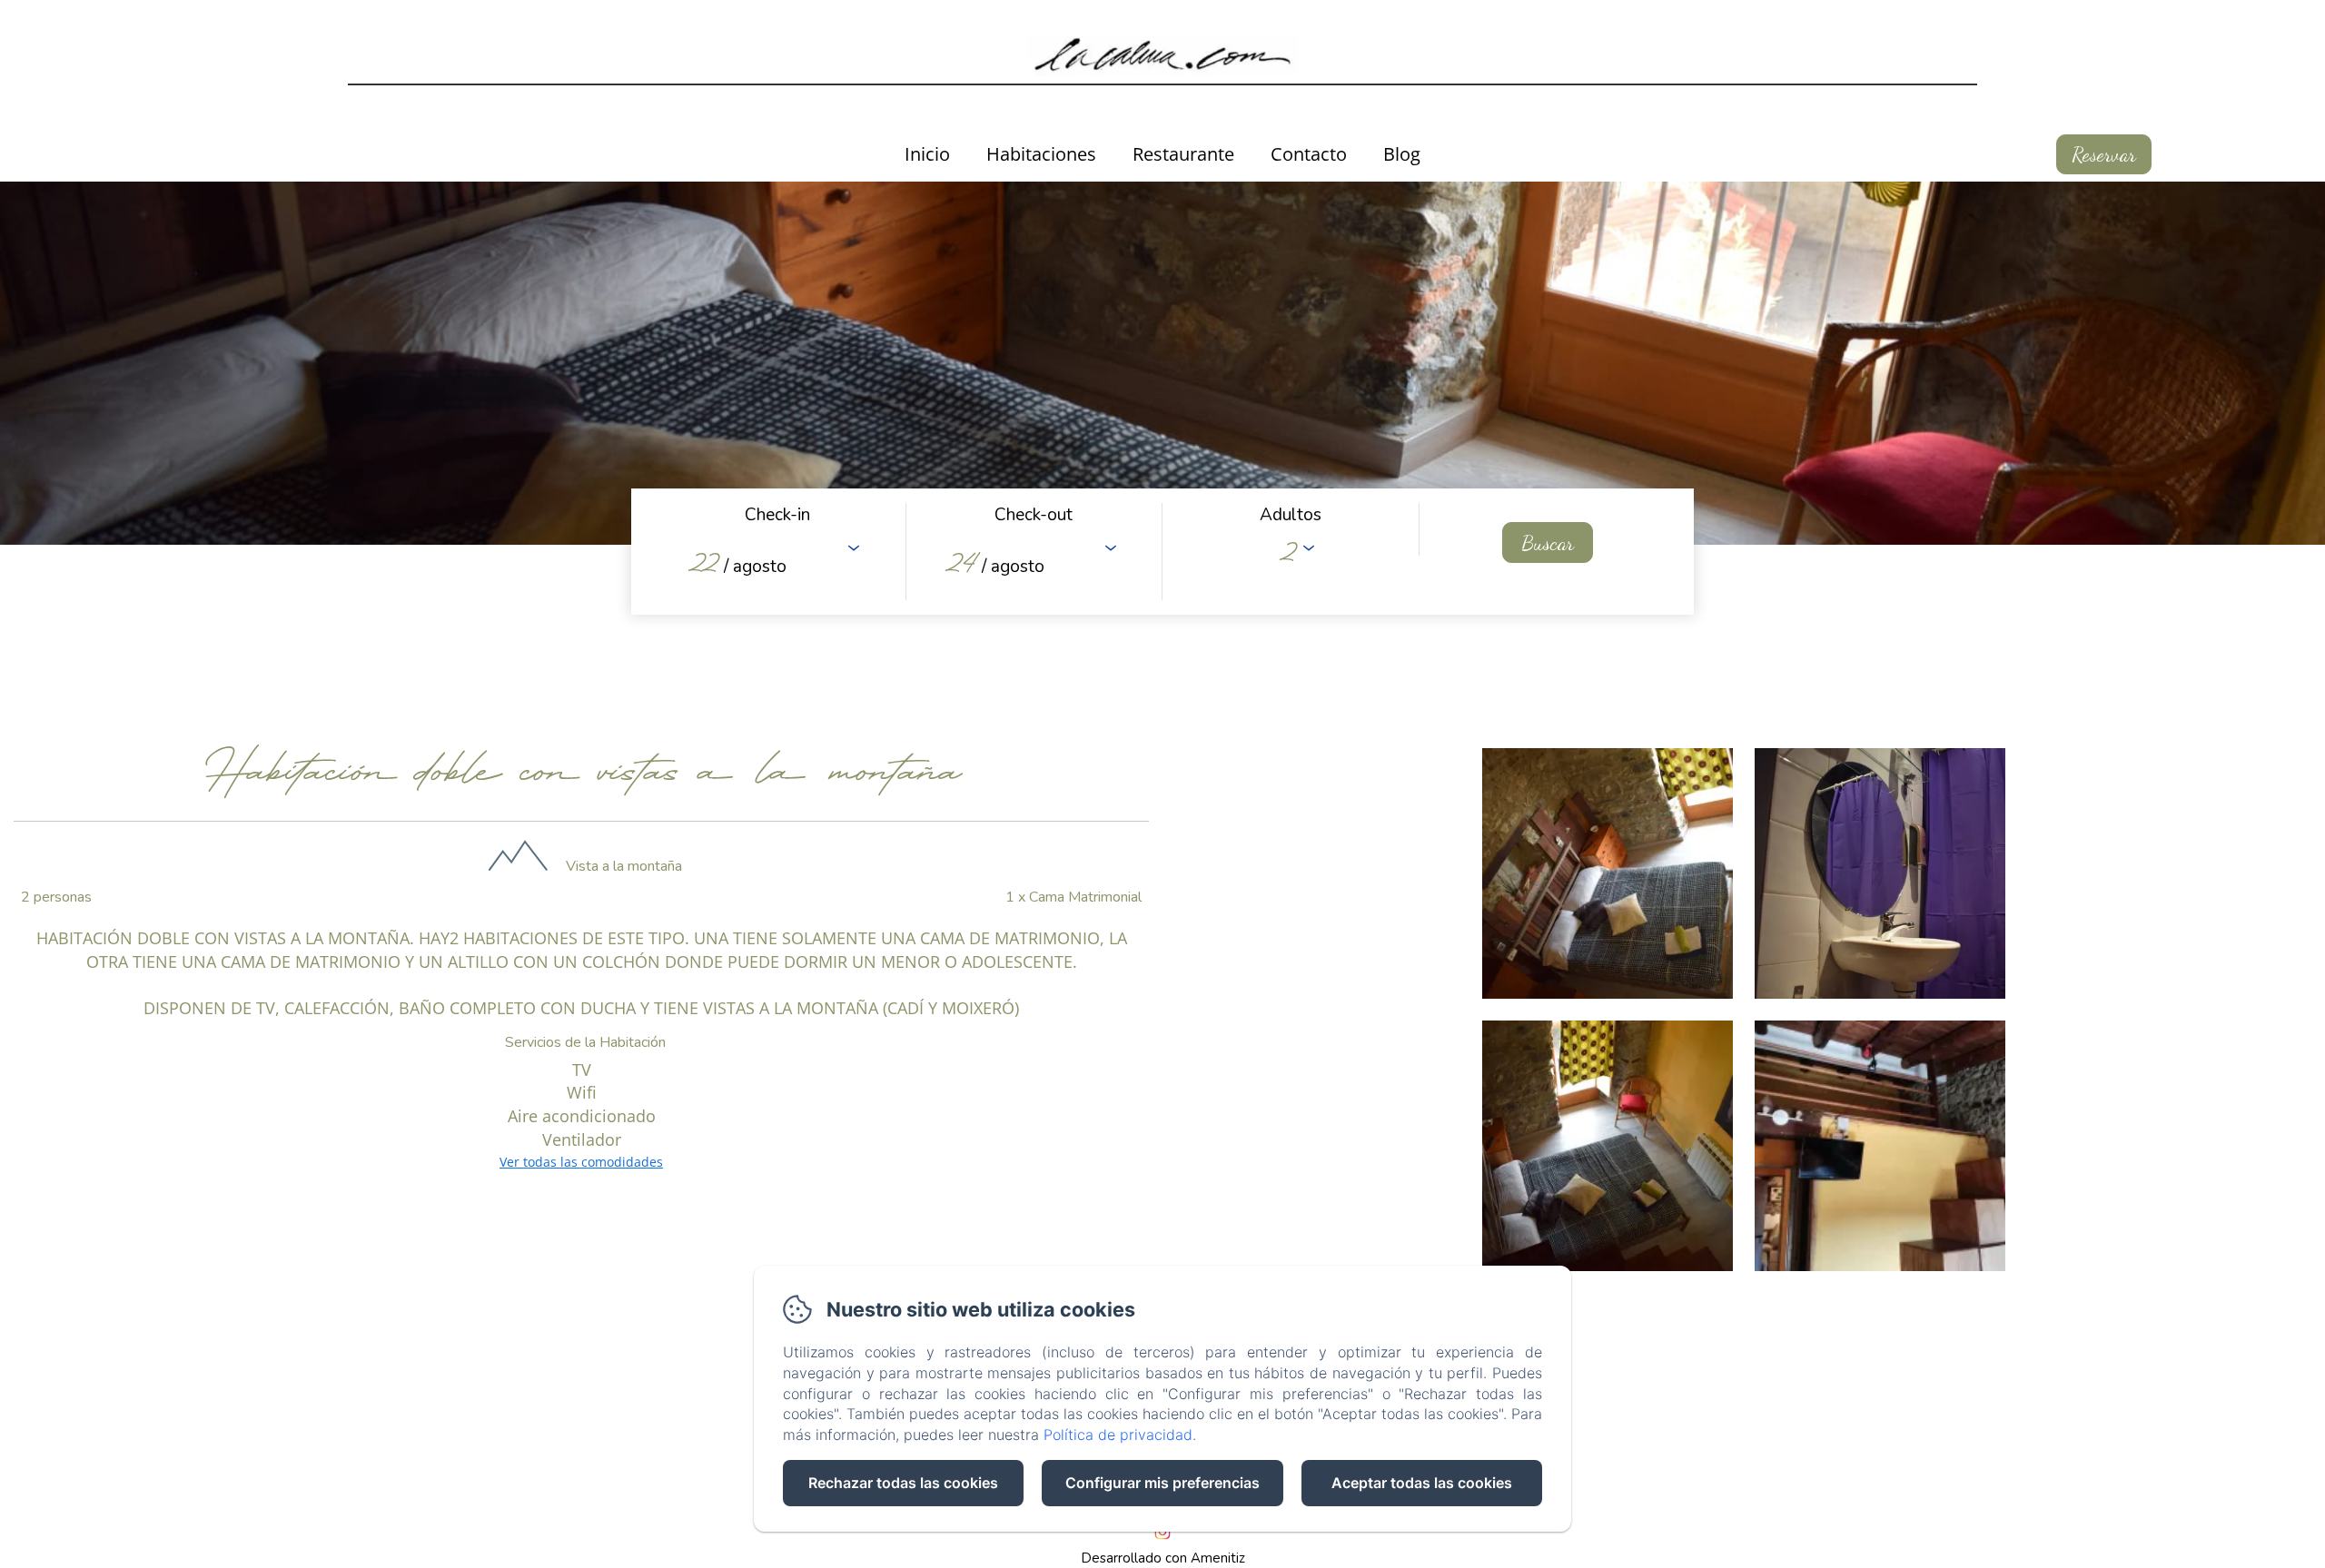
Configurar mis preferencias (1162, 1483)
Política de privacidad (1118, 1435)
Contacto (1309, 154)
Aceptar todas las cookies (1422, 1483)
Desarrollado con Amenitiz (1163, 1558)
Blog (1402, 154)
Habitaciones (1041, 154)
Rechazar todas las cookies (903, 1483)
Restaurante (1183, 154)
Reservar (2104, 154)
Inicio (927, 154)
